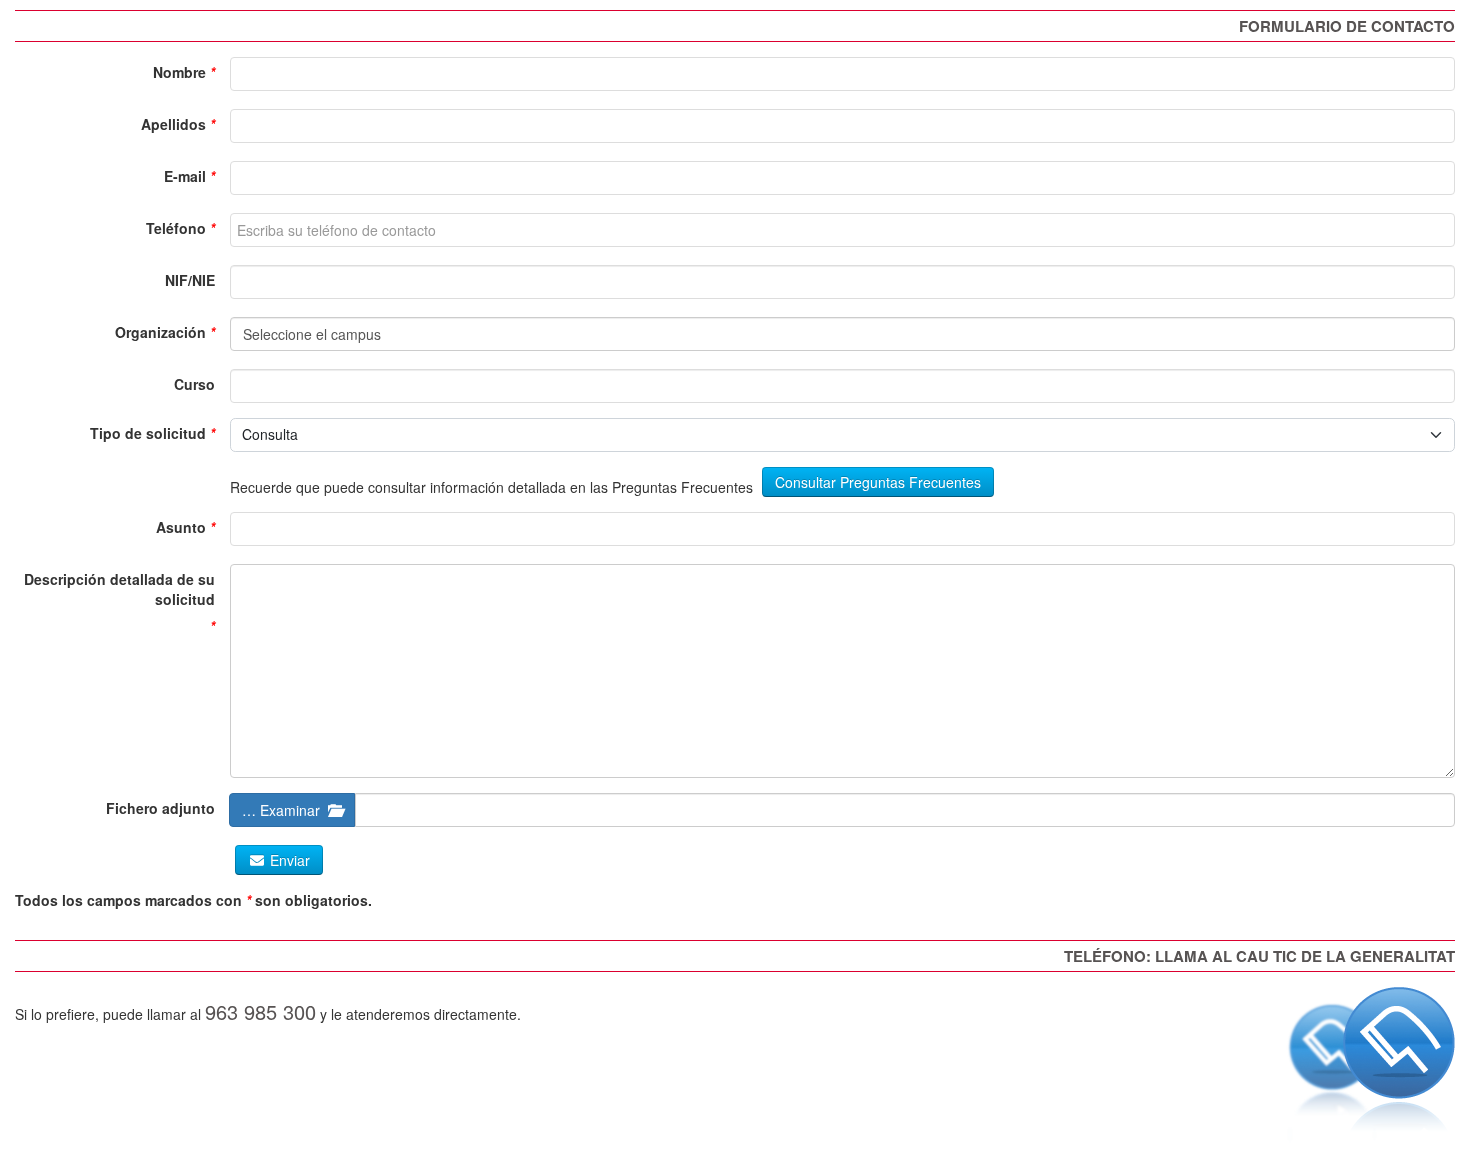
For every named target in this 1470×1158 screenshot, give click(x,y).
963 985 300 (260, 1011)
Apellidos (173, 124)
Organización (160, 332)
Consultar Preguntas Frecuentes (878, 482)
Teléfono (176, 228)
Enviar (288, 860)
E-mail (185, 176)
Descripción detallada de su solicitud (119, 589)
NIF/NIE (190, 280)
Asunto (181, 527)
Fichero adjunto (160, 808)
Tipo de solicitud (148, 433)
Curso (194, 384)
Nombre (179, 72)
